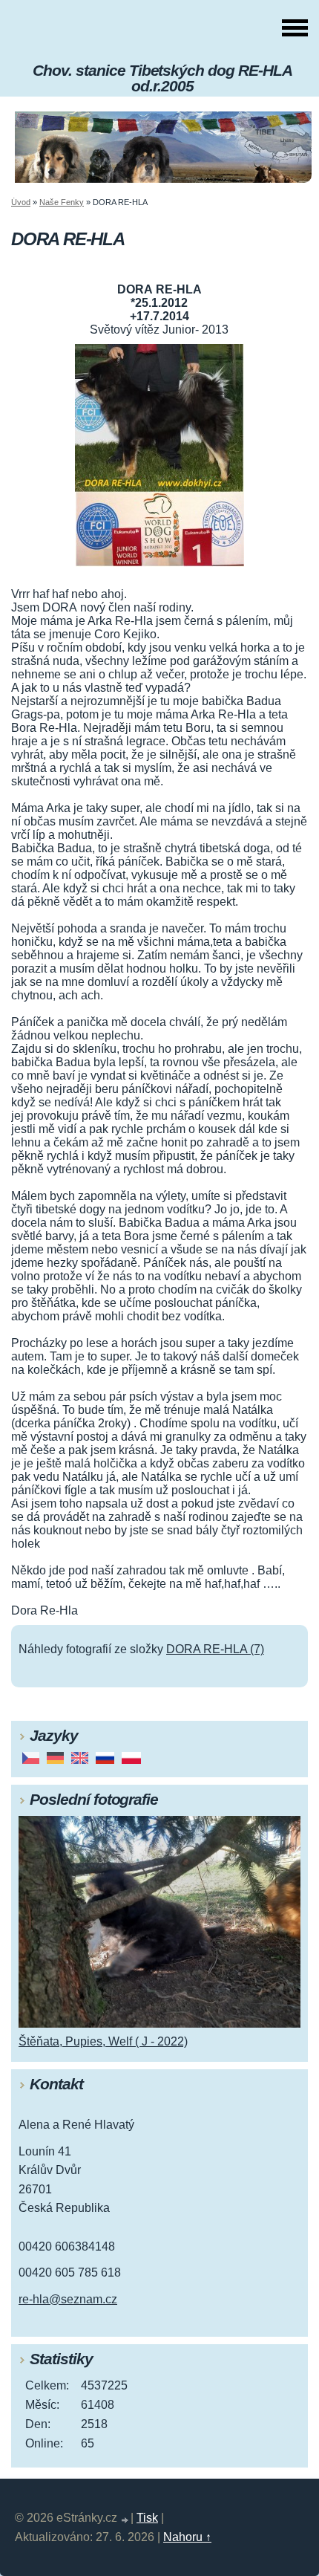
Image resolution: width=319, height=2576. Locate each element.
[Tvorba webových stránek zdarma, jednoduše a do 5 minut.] (125, 2520)
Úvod (21, 202)
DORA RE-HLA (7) (215, 1649)
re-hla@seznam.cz (68, 2299)
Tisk (147, 2518)
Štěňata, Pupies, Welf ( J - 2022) (103, 2041)
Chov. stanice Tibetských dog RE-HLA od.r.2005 (162, 78)
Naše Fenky (62, 202)
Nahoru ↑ (187, 2537)
